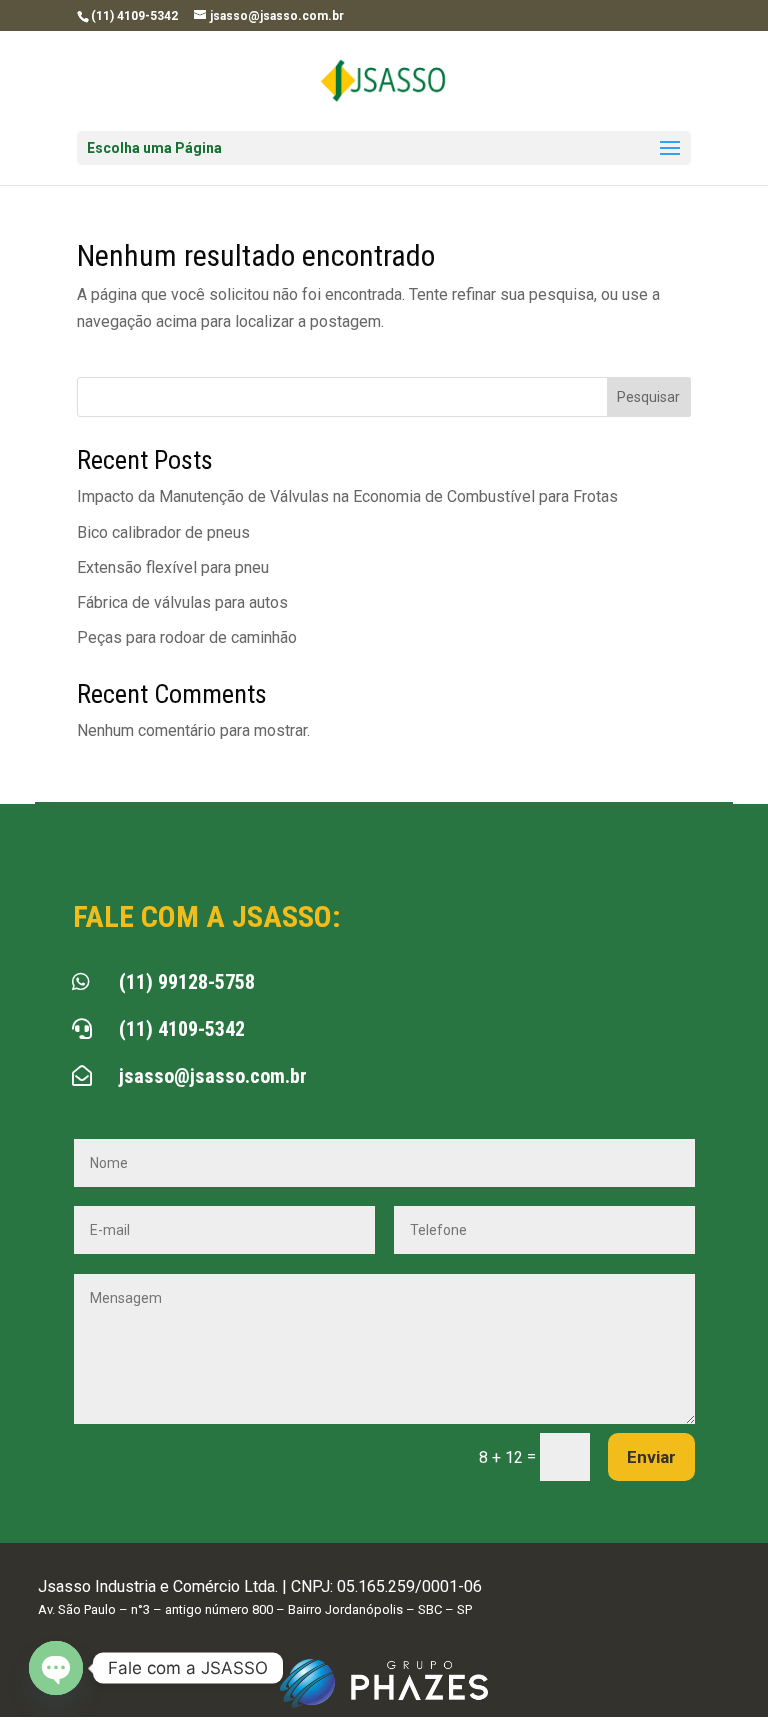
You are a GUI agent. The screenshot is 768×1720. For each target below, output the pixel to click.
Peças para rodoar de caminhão (187, 637)
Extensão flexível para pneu (173, 567)
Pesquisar (648, 397)
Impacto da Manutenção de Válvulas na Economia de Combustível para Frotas (347, 496)
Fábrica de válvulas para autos (182, 602)
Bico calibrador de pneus (163, 532)
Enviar (651, 1457)
